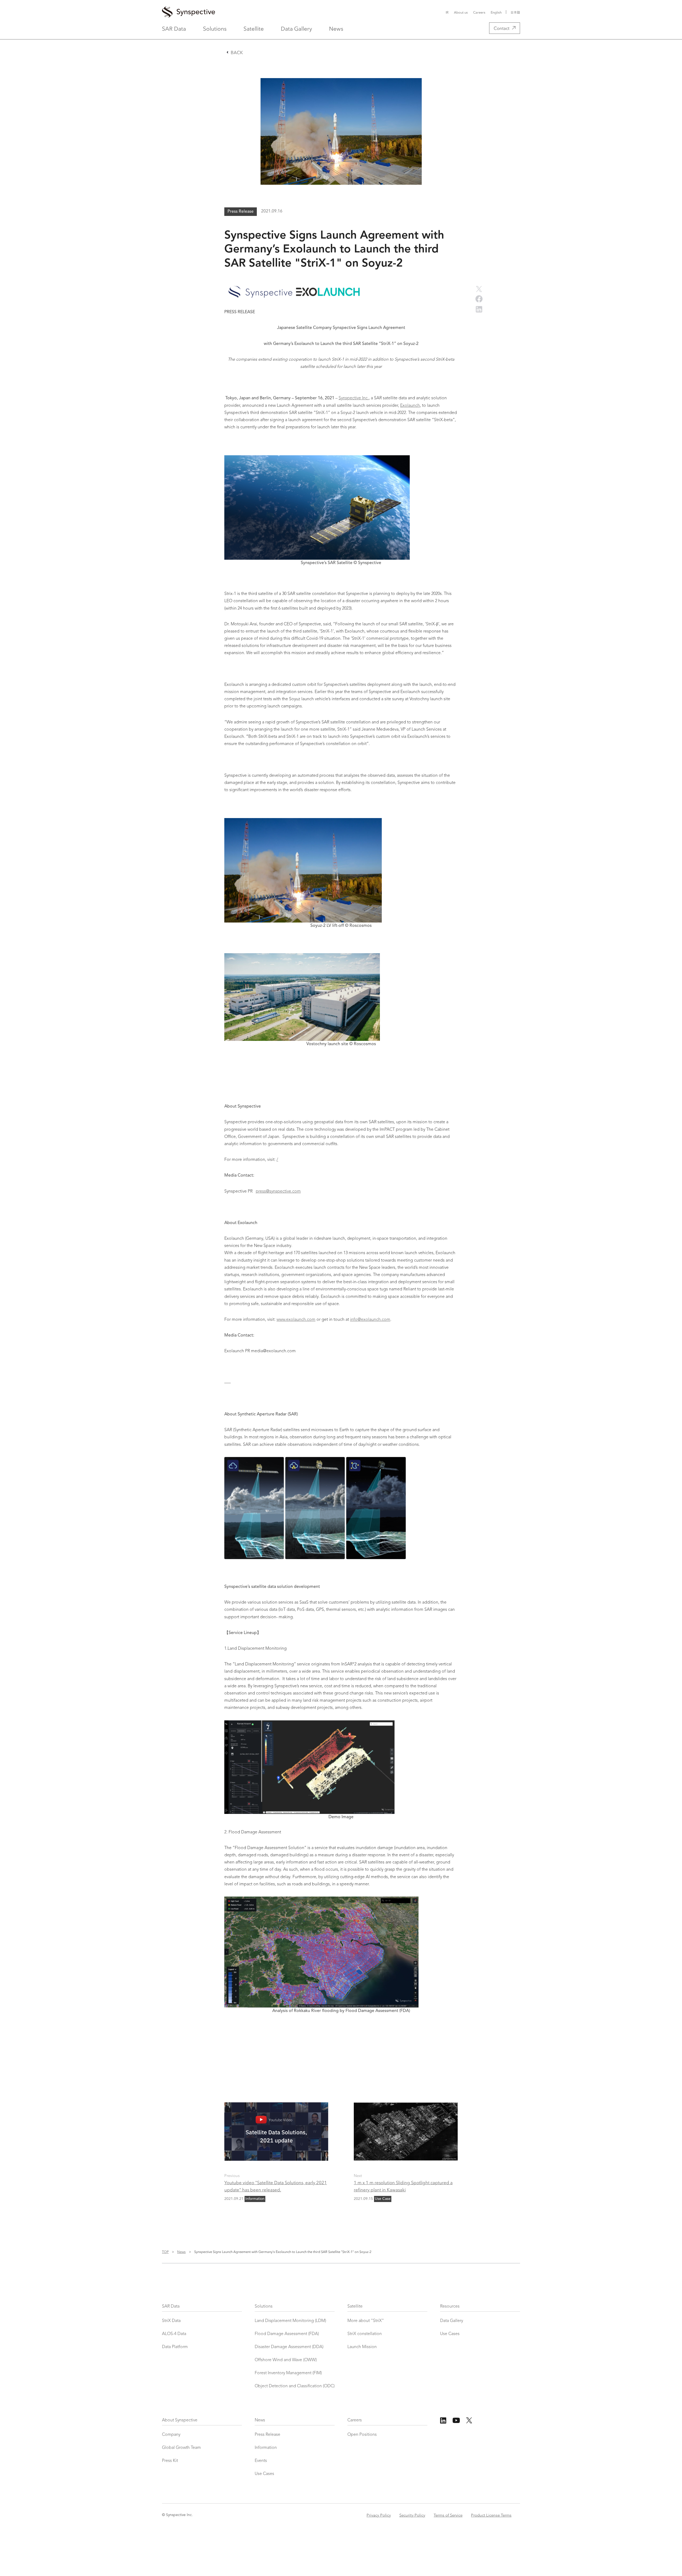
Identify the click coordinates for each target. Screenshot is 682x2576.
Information (266, 2448)
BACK (237, 52)
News (336, 28)
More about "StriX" (366, 2321)
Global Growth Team (181, 2448)
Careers (479, 12)
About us (461, 12)
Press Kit (170, 2461)
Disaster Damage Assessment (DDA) (289, 2347)
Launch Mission (362, 2347)
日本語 (515, 12)
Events (261, 2461)
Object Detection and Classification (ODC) (295, 2386)
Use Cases (450, 2334)
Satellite (254, 28)
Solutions (215, 28)
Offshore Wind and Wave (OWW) (286, 2360)
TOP (165, 2251)
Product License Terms (491, 2515)
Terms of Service (448, 2515)
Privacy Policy (379, 2515)
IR (447, 12)
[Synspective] (278, 12)
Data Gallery (296, 28)
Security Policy (412, 2515)
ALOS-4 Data (174, 2334)
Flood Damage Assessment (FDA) (287, 2334)
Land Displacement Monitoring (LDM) (290, 2321)
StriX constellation (365, 2334)
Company (171, 2435)
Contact (502, 28)
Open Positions (362, 2435)
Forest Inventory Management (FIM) (288, 2373)
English (496, 12)
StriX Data (171, 2321)
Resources (450, 2307)
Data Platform (175, 2347)
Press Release (267, 2435)
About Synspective (180, 2420)
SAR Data (174, 28)
